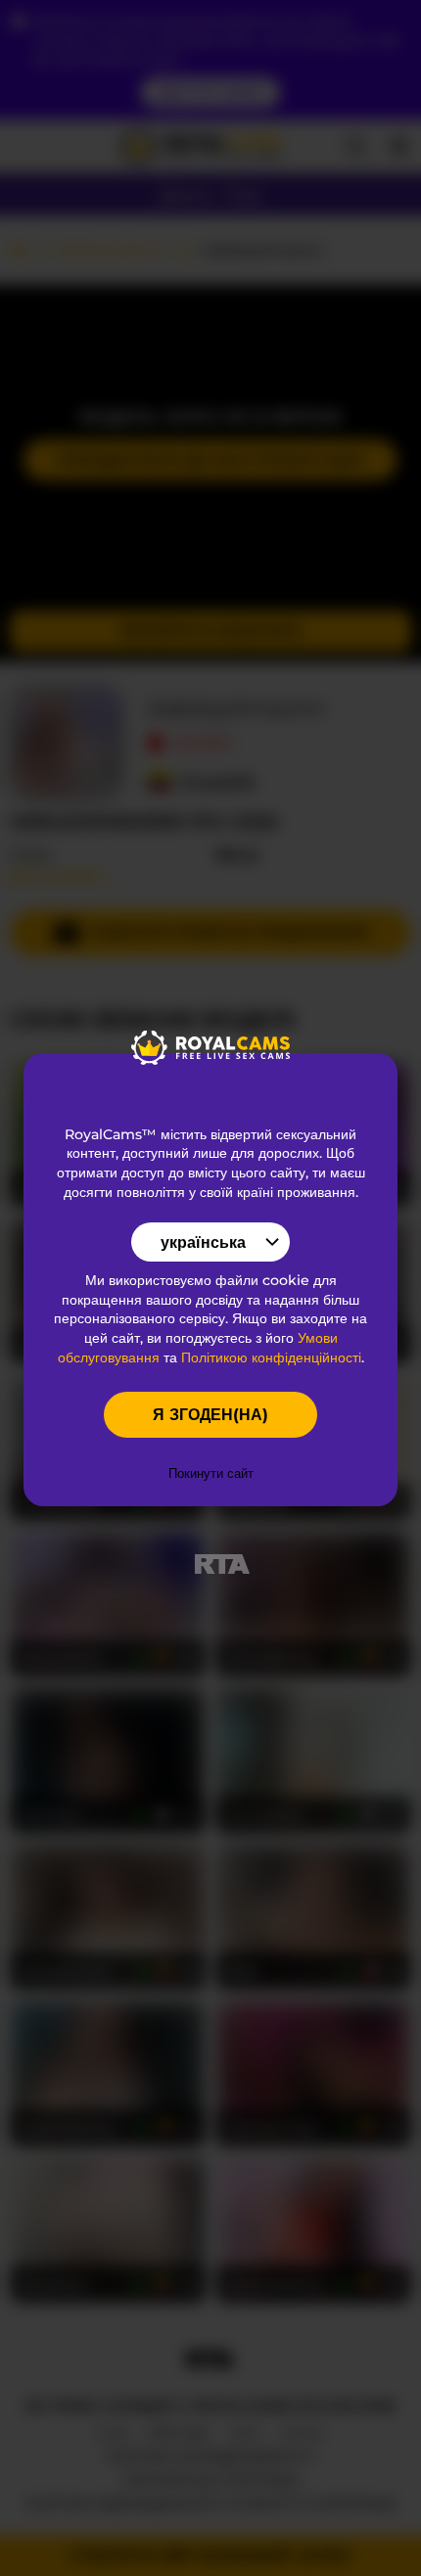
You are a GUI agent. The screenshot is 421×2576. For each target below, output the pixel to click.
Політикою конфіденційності (271, 1357)
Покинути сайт (211, 1473)
